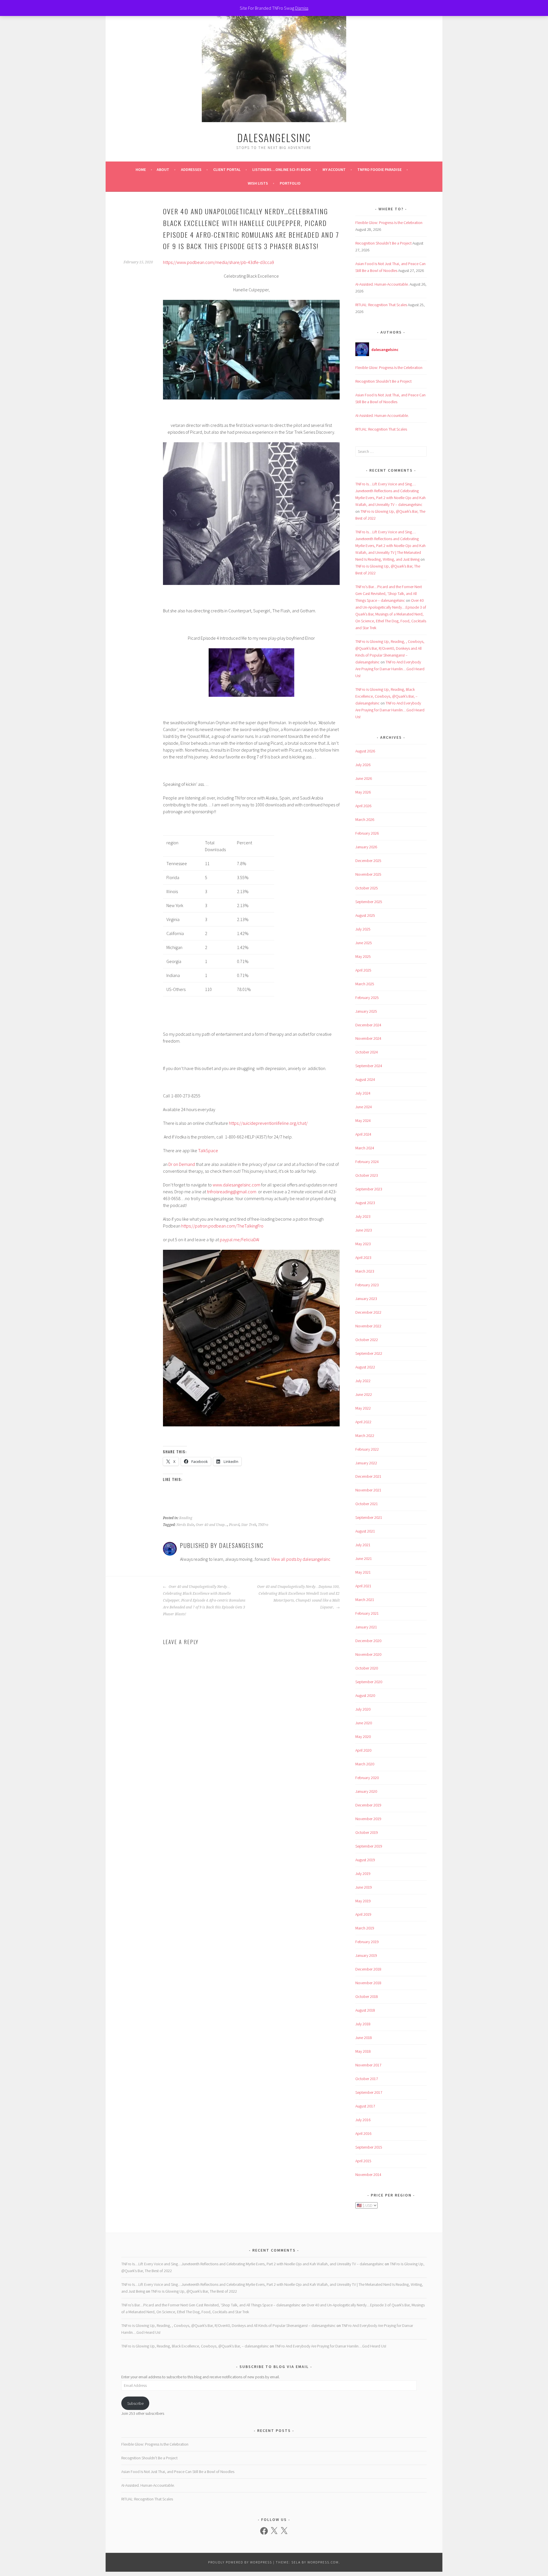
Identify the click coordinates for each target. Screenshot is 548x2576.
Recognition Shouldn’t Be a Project (383, 243)
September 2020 (369, 1682)
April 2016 (363, 2133)
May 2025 (363, 956)
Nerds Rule (185, 1525)
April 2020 (363, 1750)
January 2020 (366, 1791)
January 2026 (366, 847)
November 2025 (368, 874)
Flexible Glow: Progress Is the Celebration (389, 223)
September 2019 (369, 1846)
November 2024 (368, 1038)
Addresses (191, 169)
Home (141, 169)
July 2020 (363, 1709)
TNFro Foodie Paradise (379, 169)
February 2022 (367, 1449)
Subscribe (135, 2403)
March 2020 (365, 1764)
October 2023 (367, 1175)
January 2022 (366, 1463)
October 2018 (367, 1996)
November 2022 (368, 1326)
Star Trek (249, 1525)
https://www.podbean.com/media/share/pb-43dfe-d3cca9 (218, 262)
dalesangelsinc (274, 137)
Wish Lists (258, 183)
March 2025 (365, 984)
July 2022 (363, 1381)
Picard (234, 1525)
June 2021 (364, 1558)
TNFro (263, 1525)
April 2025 (363, 970)
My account (334, 169)
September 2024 (369, 1066)
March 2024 (365, 1148)
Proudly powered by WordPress (240, 2562)
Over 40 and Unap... (211, 1525)
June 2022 (364, 1394)
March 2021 (365, 1600)
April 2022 (363, 1422)
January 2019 (366, 1955)
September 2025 (369, 902)
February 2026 (367, 833)
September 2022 (369, 1353)
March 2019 (365, 1928)
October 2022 (367, 1340)
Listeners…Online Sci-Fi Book (282, 169)
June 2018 (364, 2038)
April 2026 (363, 806)
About (163, 169)
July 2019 (363, 1874)
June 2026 (364, 778)
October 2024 (367, 1052)
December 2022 (368, 1312)
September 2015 (369, 2147)
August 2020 (365, 1695)
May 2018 (363, 2051)
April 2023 (363, 1257)
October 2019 (367, 1832)
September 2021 (369, 1517)
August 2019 (365, 1860)
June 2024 (364, 1107)
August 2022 (365, 1367)
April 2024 (363, 1134)
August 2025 (365, 915)
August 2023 (365, 1203)
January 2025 (366, 1011)
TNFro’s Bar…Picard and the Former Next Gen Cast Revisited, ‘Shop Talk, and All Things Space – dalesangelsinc (389, 593)
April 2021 (363, 1586)
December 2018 (368, 1969)
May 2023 (363, 1244)
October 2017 (367, 2079)
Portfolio (290, 183)
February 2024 (367, 1162)
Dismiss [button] (302, 8)
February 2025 (367, 998)
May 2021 (363, 1572)
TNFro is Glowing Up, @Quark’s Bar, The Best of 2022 (194, 2291)
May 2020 (363, 1737)
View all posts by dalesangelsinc (301, 1559)
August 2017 (365, 2106)
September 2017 (369, 2092)
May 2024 (363, 1121)
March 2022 (365, 1436)
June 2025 (364, 943)
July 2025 (363, 929)
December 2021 (368, 1476)
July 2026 (363, 765)
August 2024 (365, 1079)
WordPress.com (323, 2562)
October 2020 (367, 1668)
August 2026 (365, 751)
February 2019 (367, 1942)
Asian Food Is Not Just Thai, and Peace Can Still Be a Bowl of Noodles (178, 2472)
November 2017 (368, 2065)
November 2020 (368, 1654)
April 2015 (363, 2161)
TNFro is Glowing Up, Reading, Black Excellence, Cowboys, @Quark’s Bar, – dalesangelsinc (386, 696)
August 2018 (365, 2010)
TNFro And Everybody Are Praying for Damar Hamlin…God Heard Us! (390, 669)
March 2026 (365, 819)
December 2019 (368, 1805)
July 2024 (363, 1093)
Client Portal (227, 169)
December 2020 (368, 1641)
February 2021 (367, 1613)
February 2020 (367, 1778)
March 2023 (365, 1271)
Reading (186, 1518)
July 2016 (363, 2120)
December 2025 (368, 861)
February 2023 (367, 1285)
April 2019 (363, 1914)
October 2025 (367, 888)
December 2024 (368, 1025)
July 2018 (363, 2024)
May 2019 (363, 1901)
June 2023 (364, 1230)
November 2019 (368, 1819)
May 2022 (363, 1408)
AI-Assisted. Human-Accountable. (382, 284)
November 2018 (368, 1983)
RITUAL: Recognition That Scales (381, 305)
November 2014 (368, 2175)
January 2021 (366, 1627)
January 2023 (366, 1299)
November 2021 (368, 1490)
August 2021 (365, 1531)
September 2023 (369, 1189)
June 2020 (364, 1723)
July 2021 (363, 1545)
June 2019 (364, 1887)
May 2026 (363, 792)
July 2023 (363, 1216)
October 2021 (367, 1504)
